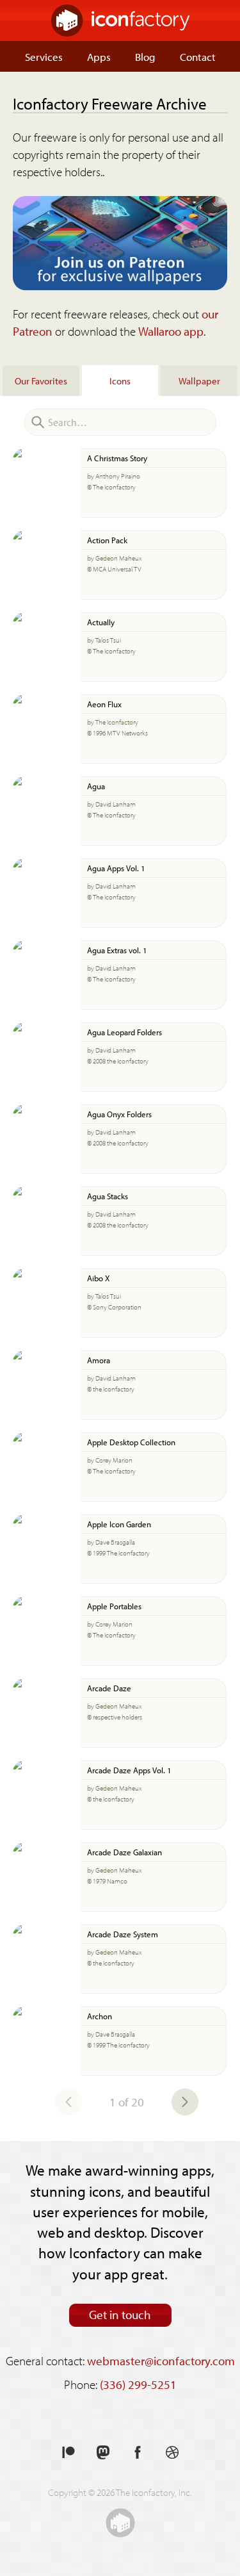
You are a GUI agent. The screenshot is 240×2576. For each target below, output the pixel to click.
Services (44, 56)
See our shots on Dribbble (172, 2453)
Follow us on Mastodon (103, 2453)
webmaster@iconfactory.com (161, 2361)
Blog (145, 56)
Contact (198, 56)
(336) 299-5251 (138, 2384)
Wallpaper (199, 381)
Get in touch (120, 2315)
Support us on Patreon (68, 2453)
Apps (99, 56)
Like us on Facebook (138, 2453)
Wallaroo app (171, 331)
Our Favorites (41, 381)
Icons (120, 381)
